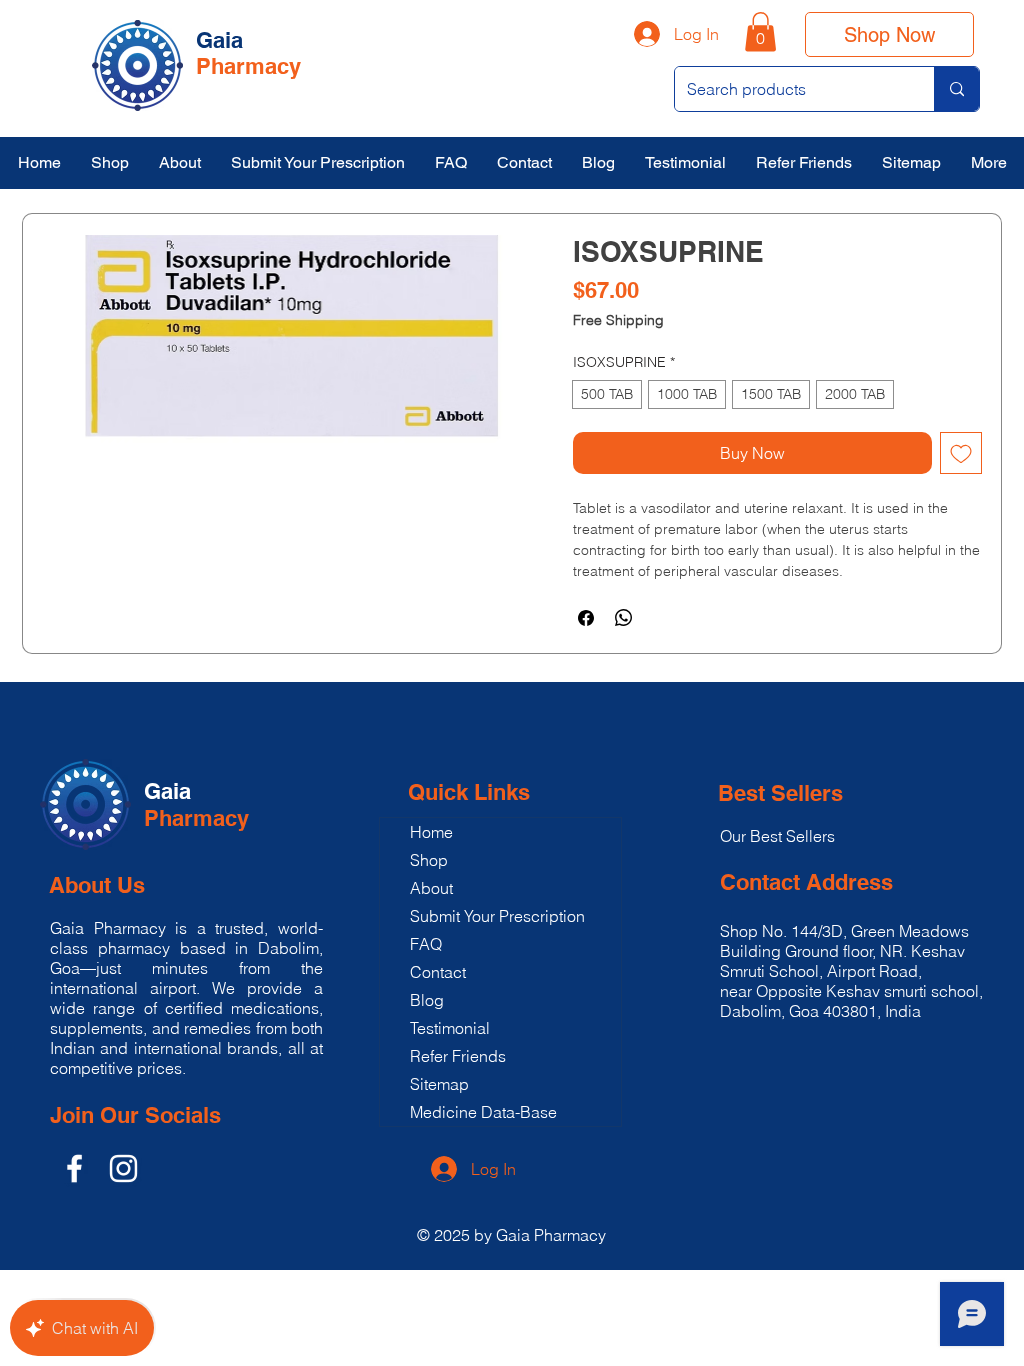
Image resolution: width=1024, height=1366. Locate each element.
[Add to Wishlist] (961, 453)
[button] (760, 31)
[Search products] (956, 89)
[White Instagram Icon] (123, 1168)
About (431, 888)
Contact (438, 972)
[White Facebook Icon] (74, 1168)
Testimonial (450, 1028)
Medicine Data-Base (483, 1112)
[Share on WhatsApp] (624, 618)
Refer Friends (458, 1056)
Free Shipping (618, 320)
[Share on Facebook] (586, 618)
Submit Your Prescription (497, 916)
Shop (429, 860)
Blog (427, 1000)
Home (431, 832)
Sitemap (439, 1084)
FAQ (426, 944)
